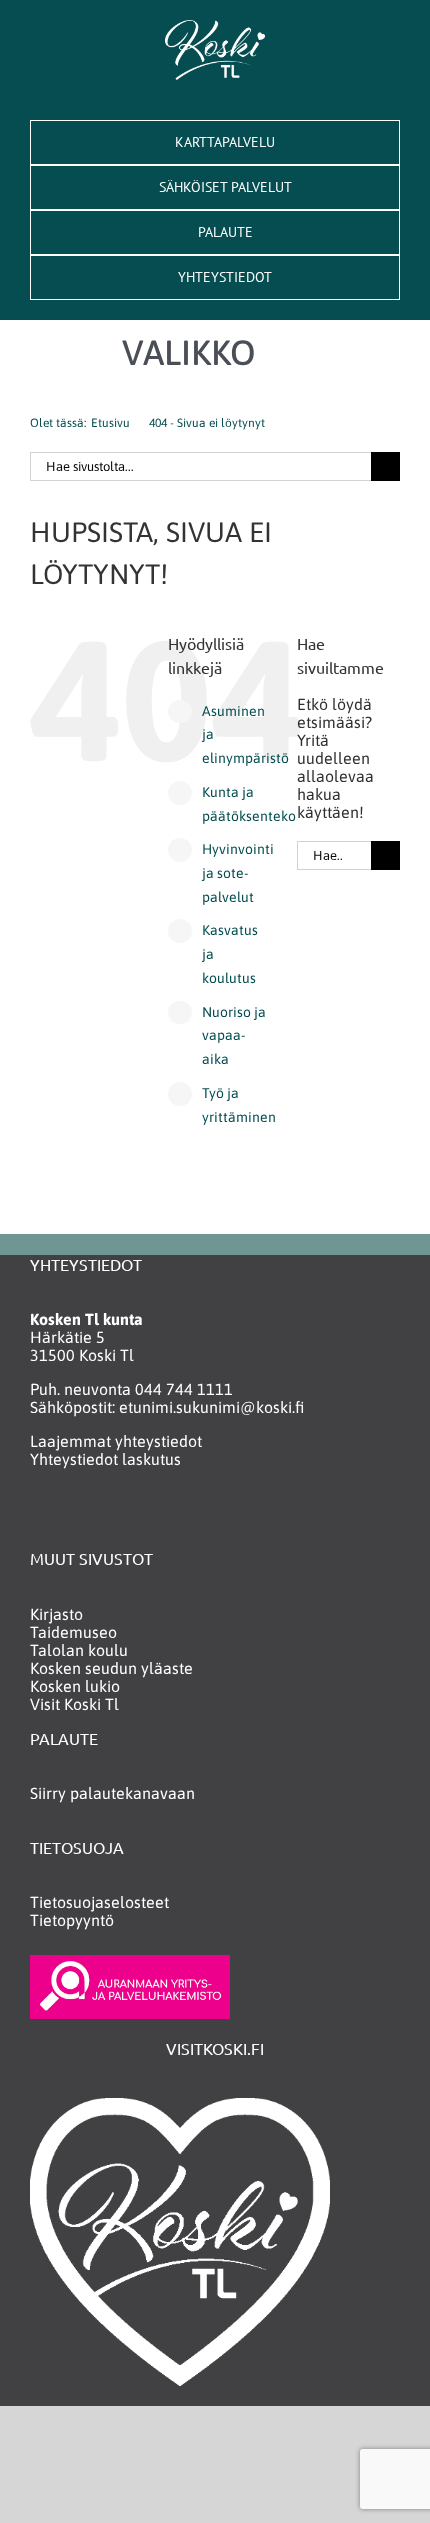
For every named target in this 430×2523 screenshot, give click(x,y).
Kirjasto (56, 1614)
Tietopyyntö (72, 1920)
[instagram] (78, 1516)
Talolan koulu (79, 1650)
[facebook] (39, 1516)
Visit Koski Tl (74, 1704)
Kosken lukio (75, 1686)
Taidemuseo (73, 1632)
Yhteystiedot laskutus (105, 1459)
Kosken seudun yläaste (111, 1668)
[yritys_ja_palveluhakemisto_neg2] (130, 1963)
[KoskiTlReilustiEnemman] (215, 28)
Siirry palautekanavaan (112, 1793)
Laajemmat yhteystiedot (116, 1441)
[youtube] (117, 1516)
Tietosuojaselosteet (99, 1902)
